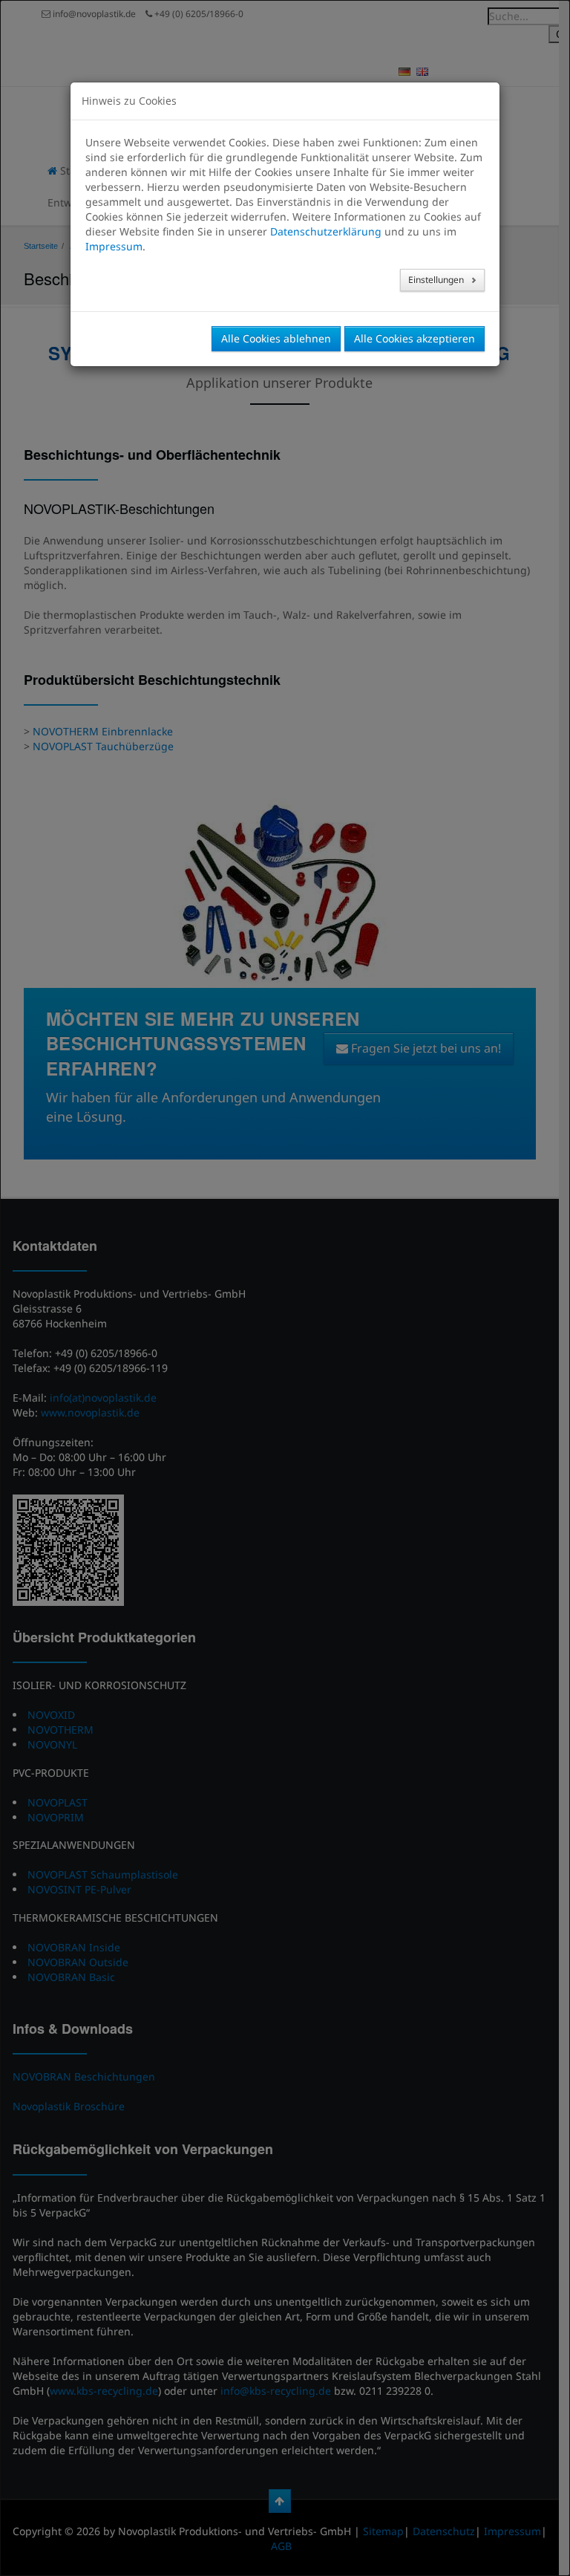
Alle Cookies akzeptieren (415, 338)
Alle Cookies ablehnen (276, 338)
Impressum (114, 246)
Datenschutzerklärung (326, 231)
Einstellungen (437, 280)
